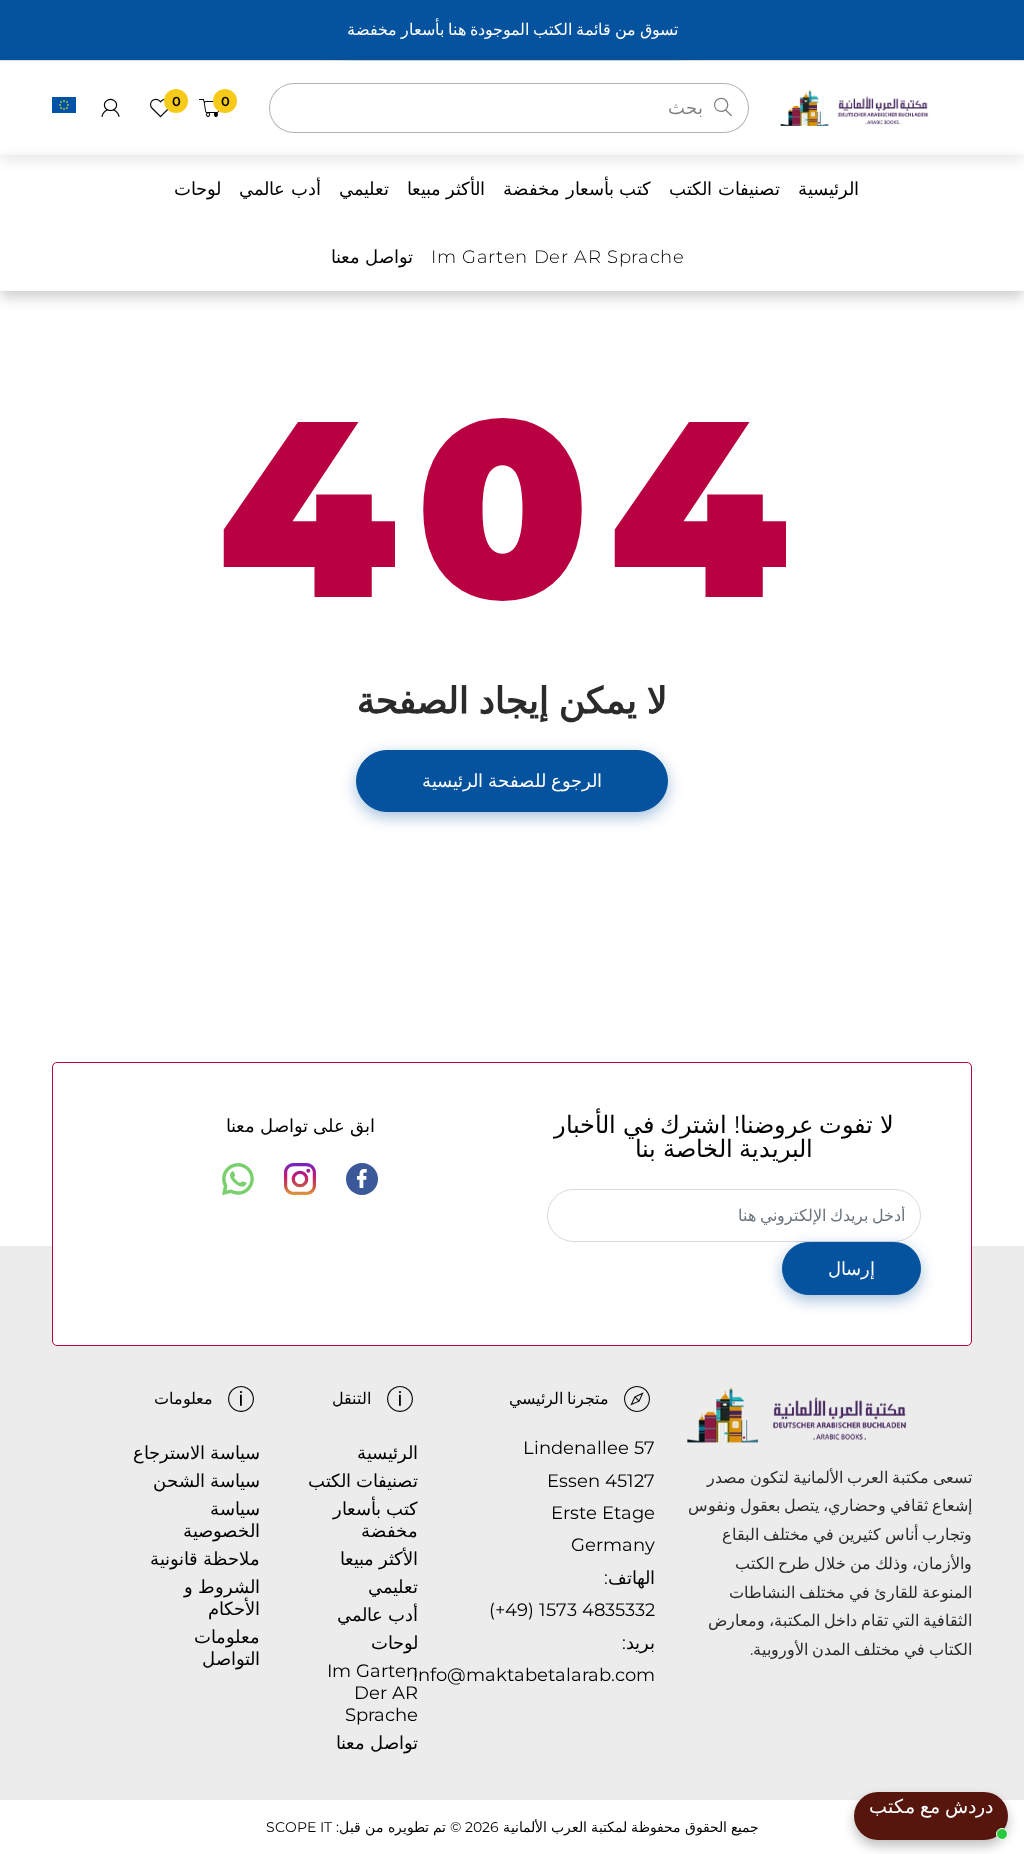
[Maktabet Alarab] (875, 106)
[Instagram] (300, 1179)
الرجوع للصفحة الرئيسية (512, 781)
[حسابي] (110, 108)
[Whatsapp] (238, 1179)
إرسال (851, 1269)
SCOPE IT (299, 1827)
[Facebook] (362, 1179)
